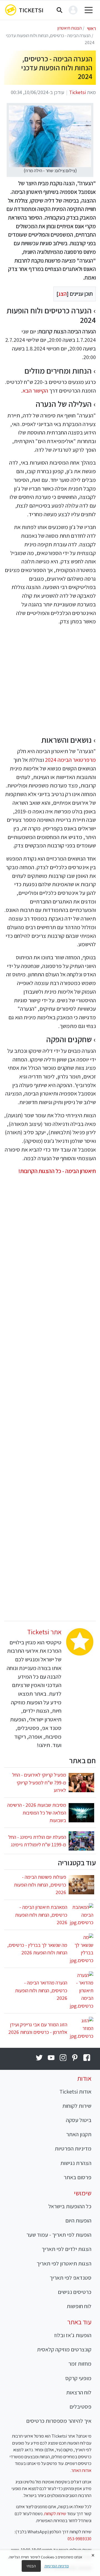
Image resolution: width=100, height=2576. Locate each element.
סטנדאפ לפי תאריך (71, 2278)
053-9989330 (79, 2539)
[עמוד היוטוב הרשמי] (51, 2058)
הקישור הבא (35, 391)
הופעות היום (78, 2220)
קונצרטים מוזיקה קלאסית (64, 2349)
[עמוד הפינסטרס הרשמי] (75, 2058)
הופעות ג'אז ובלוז (73, 2335)
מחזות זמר (80, 2364)
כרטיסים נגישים (75, 2292)
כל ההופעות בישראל (70, 2206)
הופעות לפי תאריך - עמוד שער (59, 2235)
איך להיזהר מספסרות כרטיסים (59, 2421)
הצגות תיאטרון (69, 28)
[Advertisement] (50, 681)
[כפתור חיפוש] (59, 10)
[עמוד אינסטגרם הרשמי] (63, 2058)
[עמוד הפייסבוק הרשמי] (87, 2058)
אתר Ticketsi (44, 1632)
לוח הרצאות (79, 2392)
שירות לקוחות (77, 2106)
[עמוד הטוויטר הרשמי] (39, 2058)
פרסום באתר (77, 2177)
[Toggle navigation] (89, 10)
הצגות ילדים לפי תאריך (67, 2249)
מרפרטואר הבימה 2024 (70, 760)
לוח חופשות (79, 2306)
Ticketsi (31, 10)
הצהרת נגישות (76, 2163)
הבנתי (31, 2566)
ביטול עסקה (79, 2120)
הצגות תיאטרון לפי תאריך (64, 2263)
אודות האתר (81, 2470)
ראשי (91, 28)
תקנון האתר (79, 2134)
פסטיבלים (80, 2406)
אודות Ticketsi (75, 2091)
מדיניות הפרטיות (73, 2148)
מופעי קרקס (78, 2378)
